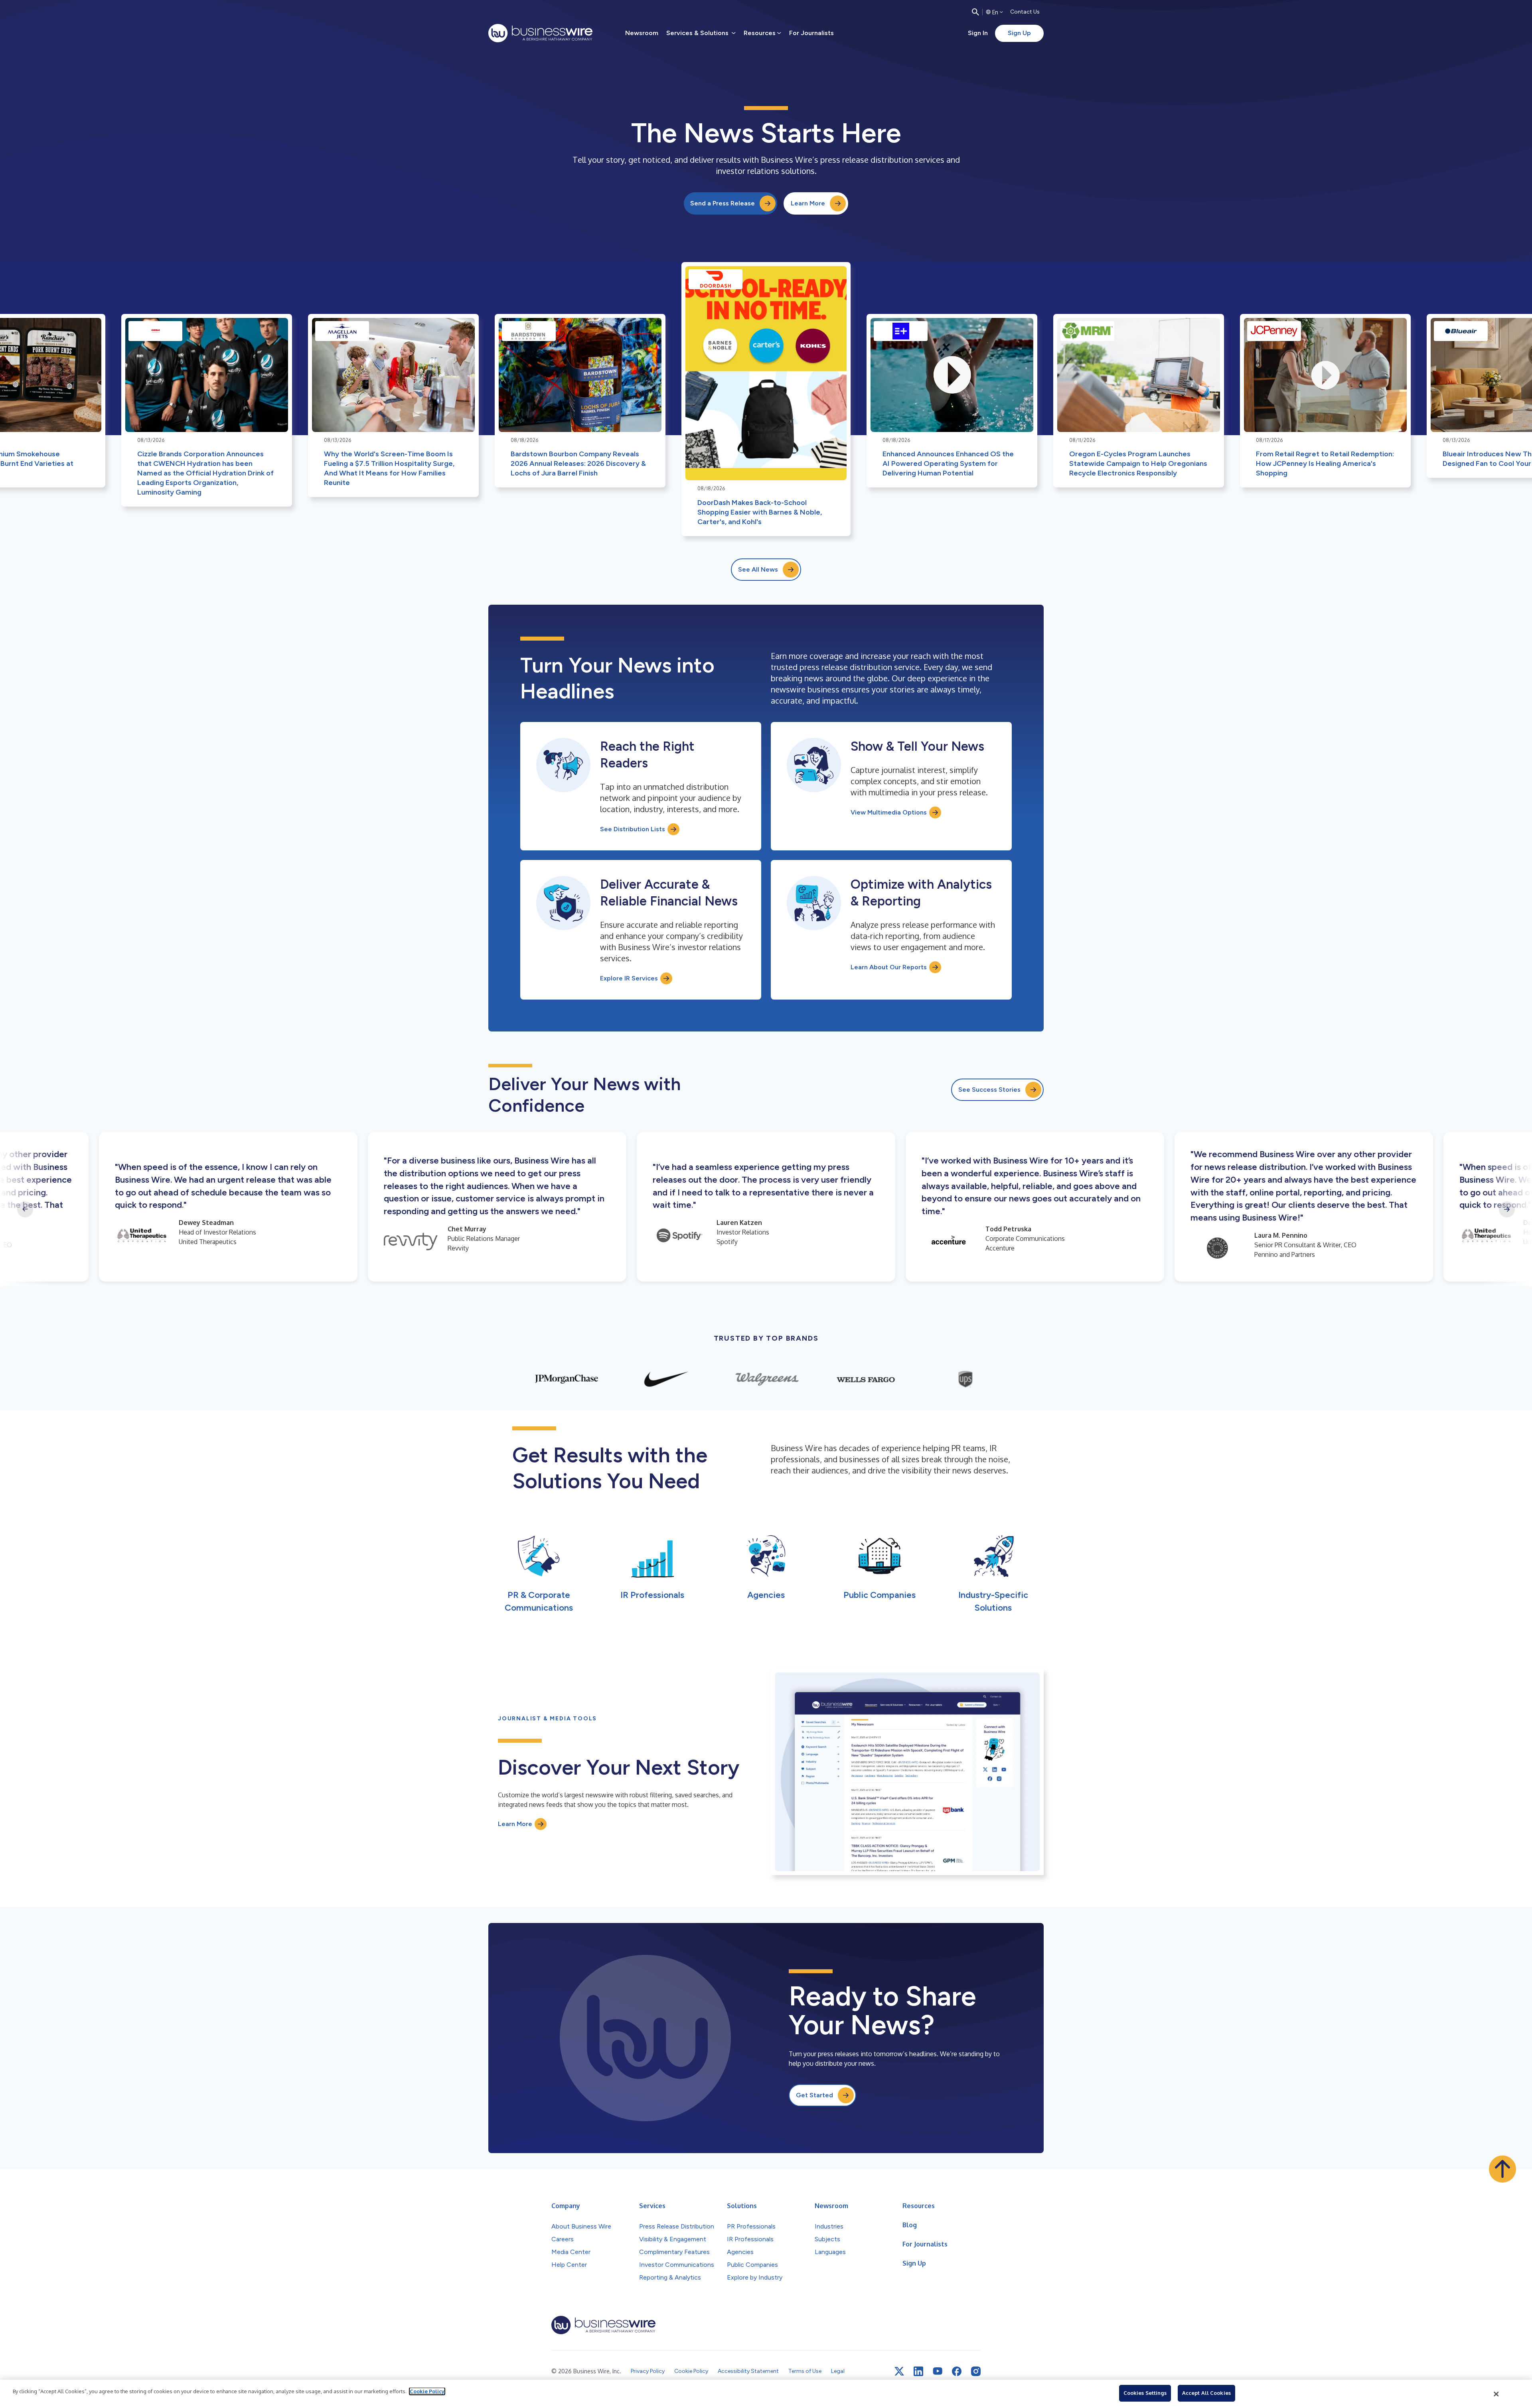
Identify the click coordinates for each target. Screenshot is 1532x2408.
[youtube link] (938, 2371)
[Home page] (540, 33)
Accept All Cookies (1206, 2393)
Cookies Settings (1145, 2393)
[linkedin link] (918, 2371)
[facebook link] (957, 2371)
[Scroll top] (1502, 2169)
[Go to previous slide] (25, 1209)
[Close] (1496, 2394)
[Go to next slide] (1507, 1209)
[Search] (975, 12)
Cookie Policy (427, 2391)
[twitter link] (899, 2371)
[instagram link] (976, 2371)
